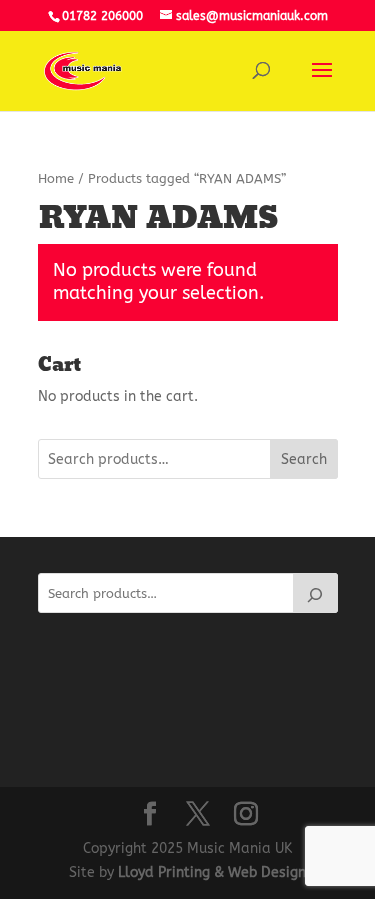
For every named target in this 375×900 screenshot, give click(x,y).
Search (304, 459)
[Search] (315, 593)
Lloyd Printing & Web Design (212, 872)
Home (56, 178)
